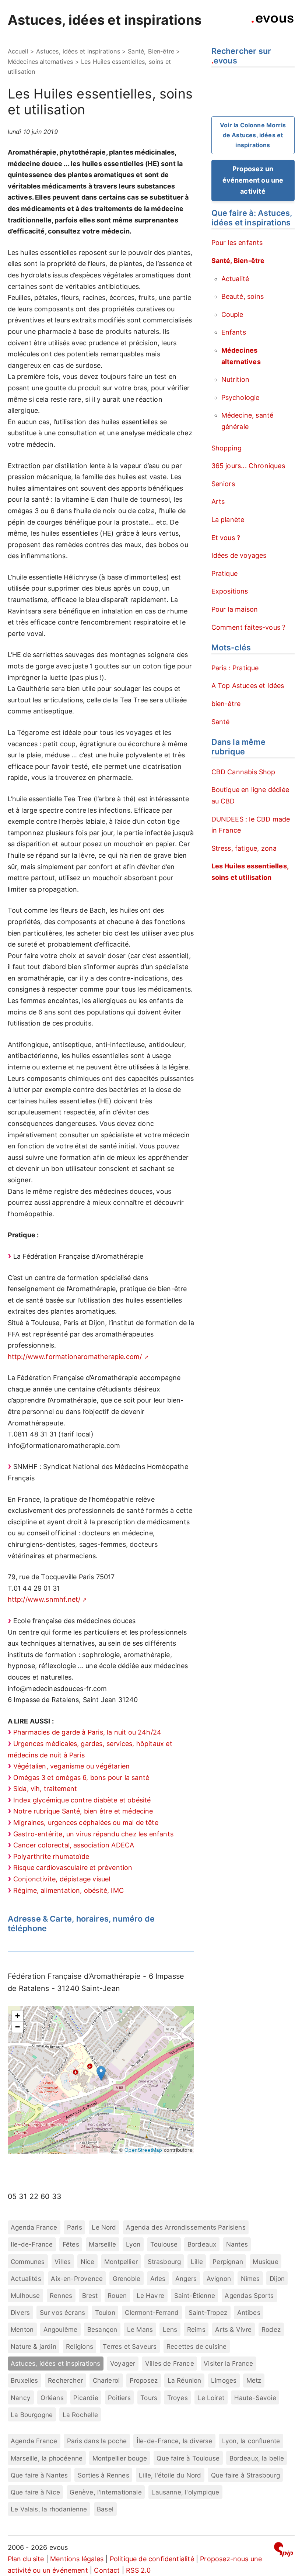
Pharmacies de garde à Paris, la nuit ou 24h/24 (87, 1732)
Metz (254, 2380)
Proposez (144, 2380)
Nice (88, 2262)
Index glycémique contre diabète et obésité (82, 1800)
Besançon (102, 2329)
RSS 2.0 (138, 2570)
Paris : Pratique (235, 668)
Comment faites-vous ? (249, 627)
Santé (221, 722)
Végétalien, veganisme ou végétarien (71, 1766)
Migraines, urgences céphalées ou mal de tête (86, 1823)
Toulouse (164, 2244)
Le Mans (140, 2329)
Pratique (224, 573)
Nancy (21, 2398)
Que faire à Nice (35, 2492)
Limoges (224, 2380)
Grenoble (127, 2278)
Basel (105, 2509)
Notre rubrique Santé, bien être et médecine (83, 1811)
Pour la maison (235, 609)
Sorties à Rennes (103, 2475)
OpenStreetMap (143, 2150)
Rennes (61, 2295)
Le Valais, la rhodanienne (49, 2509)
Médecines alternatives (41, 62)
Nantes (237, 2244)
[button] (101, 2073)
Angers (186, 2278)
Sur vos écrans (63, 2312)
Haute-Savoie (255, 2398)
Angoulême (61, 2329)
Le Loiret (211, 2398)
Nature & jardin (34, 2346)
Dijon (277, 2278)
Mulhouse (25, 2295)
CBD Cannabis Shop (243, 772)
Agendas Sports (249, 2295)
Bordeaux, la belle (257, 2458)
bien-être (226, 704)
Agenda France (34, 2227)
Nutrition (236, 379)
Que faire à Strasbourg (245, 2475)
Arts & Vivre (233, 2329)
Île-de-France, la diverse (175, 2441)
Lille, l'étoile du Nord (170, 2475)
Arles (158, 2278)
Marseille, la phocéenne (47, 2458)
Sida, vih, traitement (45, 1789)
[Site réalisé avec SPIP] (284, 2551)
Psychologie (240, 397)
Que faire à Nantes (39, 2475)
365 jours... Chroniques (248, 466)
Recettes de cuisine (196, 2346)
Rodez (271, 2329)
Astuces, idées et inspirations (105, 20)
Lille (197, 2262)
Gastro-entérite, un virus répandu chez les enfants (93, 1834)
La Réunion (185, 2380)
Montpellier (121, 2262)
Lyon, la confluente (251, 2441)
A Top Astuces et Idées (248, 686)
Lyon (133, 2244)
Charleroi (106, 2380)
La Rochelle (80, 2415)
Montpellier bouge (120, 2458)
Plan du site (26, 2559)
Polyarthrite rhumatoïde (51, 1856)
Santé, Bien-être (151, 51)
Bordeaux (202, 2244)
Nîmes (250, 2278)
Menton (22, 2329)
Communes (28, 2262)
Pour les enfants (237, 243)
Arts (218, 502)
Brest (90, 2295)
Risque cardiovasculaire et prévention (73, 1868)
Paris (75, 2227)
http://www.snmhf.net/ (44, 1599)
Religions (80, 2346)
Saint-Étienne (195, 2295)
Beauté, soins (243, 296)
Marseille (102, 2244)
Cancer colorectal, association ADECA (74, 1845)
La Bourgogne (32, 2415)
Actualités (26, 2278)
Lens (170, 2329)
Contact (107, 2570)
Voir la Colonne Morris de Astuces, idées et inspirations (253, 135)
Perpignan (228, 2262)
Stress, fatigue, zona (244, 848)
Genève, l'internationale (106, 2492)
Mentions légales (77, 2559)
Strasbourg (164, 2262)
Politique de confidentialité (152, 2559)
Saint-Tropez (208, 2312)
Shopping (226, 448)
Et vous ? (226, 538)
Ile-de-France (32, 2244)
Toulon (105, 2312)
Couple (232, 314)
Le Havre (150, 2295)
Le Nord (104, 2227)
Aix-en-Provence (77, 2278)
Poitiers (119, 2398)
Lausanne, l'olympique (185, 2492)
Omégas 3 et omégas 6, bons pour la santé (81, 1778)
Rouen (117, 2295)
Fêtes (71, 2244)
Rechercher (65, 2380)
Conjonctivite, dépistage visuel (62, 1879)
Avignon (219, 2278)
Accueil (18, 51)
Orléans (52, 2398)
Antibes (249, 2312)
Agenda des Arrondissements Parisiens (186, 2227)
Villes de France (170, 2363)
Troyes (178, 2398)
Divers (20, 2312)
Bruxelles (24, 2380)
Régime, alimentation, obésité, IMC (69, 1890)
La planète (228, 520)
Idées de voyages (239, 555)
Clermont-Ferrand (152, 2312)
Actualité (235, 279)
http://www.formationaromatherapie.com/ (75, 1357)
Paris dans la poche (97, 2441)
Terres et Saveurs (130, 2346)
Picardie (86, 2398)
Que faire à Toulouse (188, 2458)
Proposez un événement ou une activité (253, 180)
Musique (265, 2262)
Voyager (123, 2363)
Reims (196, 2329)
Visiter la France (228, 2363)
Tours (149, 2398)
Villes (63, 2262)
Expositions (230, 591)
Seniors (223, 484)
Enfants (234, 332)
